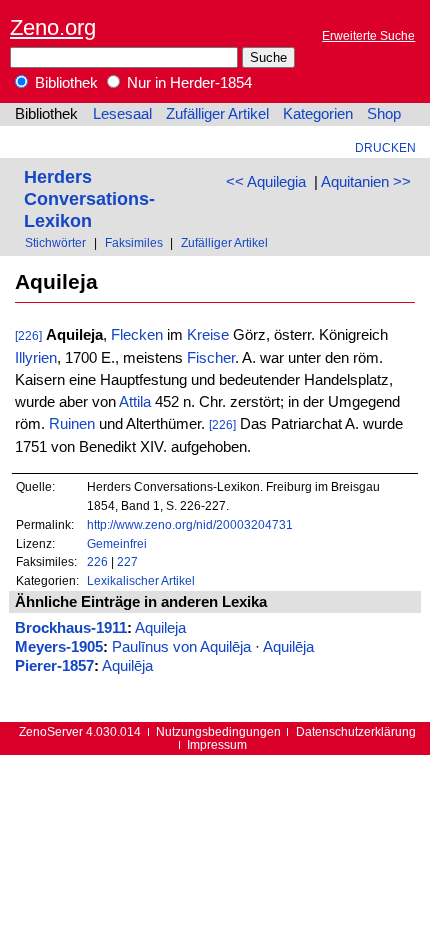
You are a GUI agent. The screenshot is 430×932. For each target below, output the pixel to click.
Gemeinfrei (117, 543)
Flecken (137, 335)
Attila (135, 402)
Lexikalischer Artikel (141, 580)
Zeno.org (53, 27)
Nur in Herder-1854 (187, 83)
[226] (28, 335)
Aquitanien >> (366, 182)
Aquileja (160, 628)
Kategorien (318, 114)
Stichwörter (55, 242)
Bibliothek (64, 83)
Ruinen (72, 424)
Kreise (208, 335)
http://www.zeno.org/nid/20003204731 (190, 524)
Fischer (211, 358)
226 (97, 561)
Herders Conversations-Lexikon (89, 198)
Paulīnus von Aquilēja (181, 647)
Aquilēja (288, 647)
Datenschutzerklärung (356, 731)
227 (127, 561)
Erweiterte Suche (368, 35)
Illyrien (36, 358)
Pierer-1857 (54, 666)
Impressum (217, 744)
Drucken (385, 147)
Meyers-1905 (59, 647)
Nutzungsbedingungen (218, 731)
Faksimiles (134, 242)
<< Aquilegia (266, 182)
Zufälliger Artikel (217, 114)
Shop (384, 114)
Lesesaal (122, 114)
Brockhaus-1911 (71, 628)
